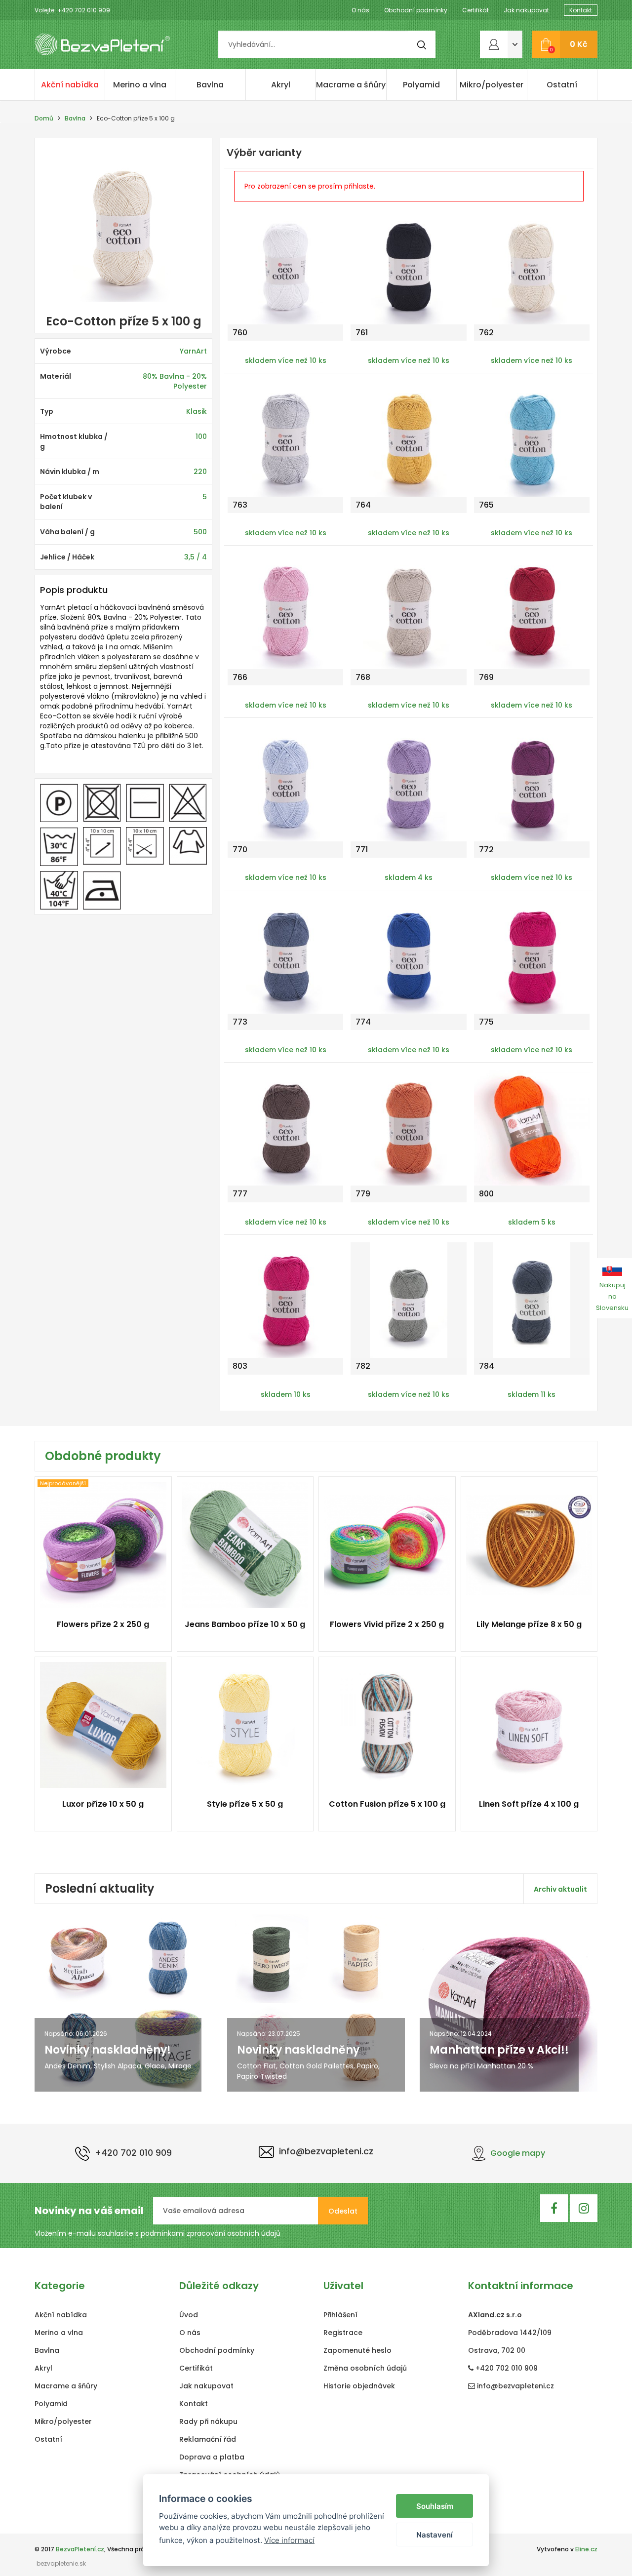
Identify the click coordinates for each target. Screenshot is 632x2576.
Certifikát (475, 10)
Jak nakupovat (526, 10)
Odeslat (343, 2211)
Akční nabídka (70, 85)
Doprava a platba (212, 2457)
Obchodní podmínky (416, 10)
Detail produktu (99, 1630)
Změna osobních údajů (365, 2368)
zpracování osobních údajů (234, 2233)
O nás (360, 10)
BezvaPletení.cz (80, 2549)
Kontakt (581, 10)
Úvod (189, 2315)
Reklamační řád (208, 2439)
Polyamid (421, 85)
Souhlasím (435, 2506)
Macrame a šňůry (351, 85)
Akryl (281, 85)
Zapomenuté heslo (357, 2350)
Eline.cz (586, 2549)
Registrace (343, 2333)
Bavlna (210, 85)
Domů (44, 118)
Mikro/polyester (492, 85)
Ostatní (562, 85)
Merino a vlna (140, 85)
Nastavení (434, 2535)
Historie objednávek (359, 2386)
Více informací (289, 2540)
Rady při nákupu (208, 2421)
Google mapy (518, 2153)
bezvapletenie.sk (61, 2563)
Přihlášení (340, 2315)
